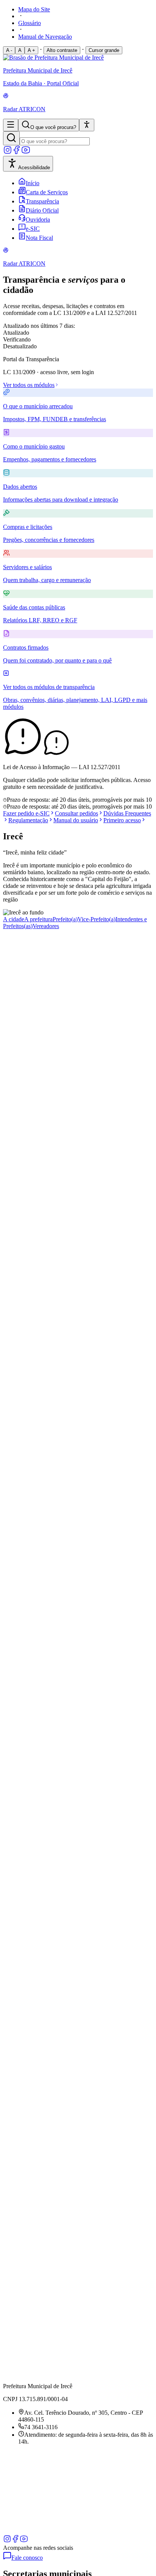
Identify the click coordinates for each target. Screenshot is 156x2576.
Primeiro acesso (122, 820)
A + (31, 50)
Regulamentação (28, 820)
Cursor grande (104, 50)
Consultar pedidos (76, 813)
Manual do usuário (76, 820)
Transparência (42, 201)
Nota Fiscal (39, 238)
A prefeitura (38, 919)
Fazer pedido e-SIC (26, 813)
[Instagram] (8, 152)
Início (33, 183)
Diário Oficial (42, 210)
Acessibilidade (34, 168)
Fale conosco (27, 2558)
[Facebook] (17, 152)
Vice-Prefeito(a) (97, 919)
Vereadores (46, 926)
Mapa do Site (34, 9)
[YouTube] (26, 152)
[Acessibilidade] (87, 125)
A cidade (14, 919)
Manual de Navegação (45, 37)
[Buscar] (11, 138)
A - (9, 50)
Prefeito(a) (65, 919)
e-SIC (33, 229)
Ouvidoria (38, 220)
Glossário (30, 23)
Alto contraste (62, 50)
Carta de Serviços (47, 192)
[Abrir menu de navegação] (11, 125)
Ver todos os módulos (29, 385)
